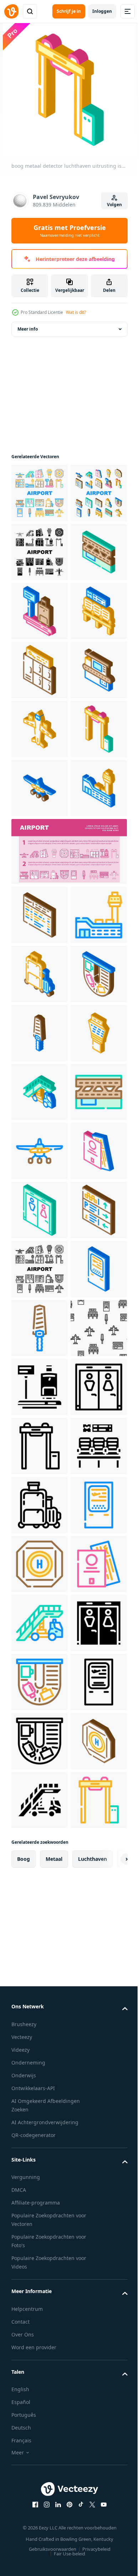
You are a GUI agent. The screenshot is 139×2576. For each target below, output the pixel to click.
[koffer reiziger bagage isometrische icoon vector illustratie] (40, 1387)
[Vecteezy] (11, 11)
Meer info (28, 329)
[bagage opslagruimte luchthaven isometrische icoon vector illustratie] (40, 847)
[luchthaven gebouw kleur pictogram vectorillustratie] (40, 1328)
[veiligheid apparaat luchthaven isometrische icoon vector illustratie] (40, 1505)
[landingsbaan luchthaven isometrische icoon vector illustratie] (40, 670)
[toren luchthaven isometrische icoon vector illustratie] (40, 1564)
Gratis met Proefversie (70, 231)
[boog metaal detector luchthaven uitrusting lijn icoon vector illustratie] (40, 2331)
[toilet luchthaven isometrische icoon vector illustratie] (40, 1859)
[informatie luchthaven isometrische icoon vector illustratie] (40, 1269)
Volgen (114, 205)
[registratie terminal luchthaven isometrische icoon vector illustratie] (40, 2036)
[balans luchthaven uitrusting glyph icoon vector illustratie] (40, 2213)
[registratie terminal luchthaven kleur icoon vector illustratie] (40, 2508)
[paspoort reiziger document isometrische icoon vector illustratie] (40, 1800)
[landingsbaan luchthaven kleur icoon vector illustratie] (40, 1682)
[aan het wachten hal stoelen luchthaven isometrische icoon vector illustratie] (40, 788)
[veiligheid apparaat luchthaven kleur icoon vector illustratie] (40, 2095)
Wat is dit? (76, 312)
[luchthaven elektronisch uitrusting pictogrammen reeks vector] (40, 493)
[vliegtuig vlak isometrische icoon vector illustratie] (40, 1083)
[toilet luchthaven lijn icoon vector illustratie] (40, 2272)
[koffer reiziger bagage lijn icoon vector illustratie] (40, 2449)
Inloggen (102, 11)
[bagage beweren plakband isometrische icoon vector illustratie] (40, 1446)
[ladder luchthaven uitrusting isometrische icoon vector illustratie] (40, 1623)
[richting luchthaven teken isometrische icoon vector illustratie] (40, 1918)
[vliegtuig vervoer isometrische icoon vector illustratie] (40, 965)
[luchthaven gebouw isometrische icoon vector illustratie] (40, 1142)
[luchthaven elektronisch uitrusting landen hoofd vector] (68, 1206)
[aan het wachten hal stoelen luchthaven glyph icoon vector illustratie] (40, 2390)
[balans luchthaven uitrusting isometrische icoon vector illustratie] (40, 729)
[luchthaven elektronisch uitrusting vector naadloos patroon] (40, 2154)
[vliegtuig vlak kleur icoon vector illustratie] (40, 1741)
